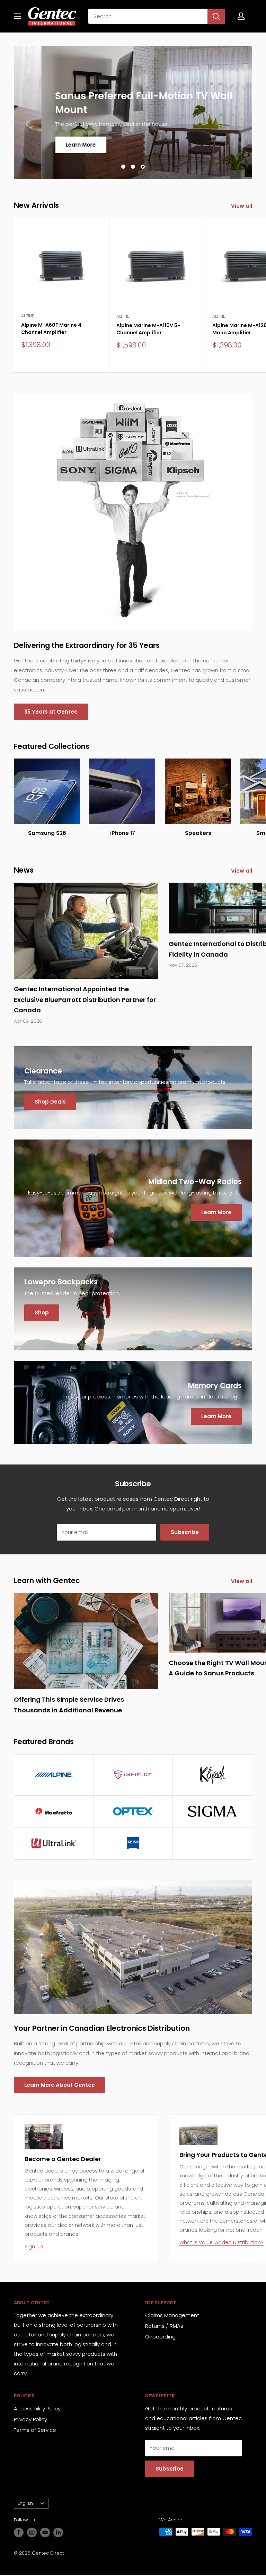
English (25, 2503)
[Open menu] (17, 16)
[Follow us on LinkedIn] (58, 2532)
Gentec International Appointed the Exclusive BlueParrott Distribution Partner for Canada (85, 999)
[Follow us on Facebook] (19, 2532)
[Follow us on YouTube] (45, 2532)
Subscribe (185, 1532)
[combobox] (148, 16)
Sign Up (34, 2247)
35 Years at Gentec (51, 712)
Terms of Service (35, 2430)
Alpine (28, 316)
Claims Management (172, 2315)
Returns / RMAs (164, 2326)
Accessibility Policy (37, 2408)
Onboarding (160, 2337)
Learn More (53, 144)
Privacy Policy (30, 2419)
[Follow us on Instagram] (32, 2532)
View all (242, 206)
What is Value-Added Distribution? (221, 2242)
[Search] (216, 16)
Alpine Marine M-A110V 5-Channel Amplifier (148, 329)
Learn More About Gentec (60, 2085)
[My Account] (241, 16)
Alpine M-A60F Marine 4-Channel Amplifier (53, 329)
